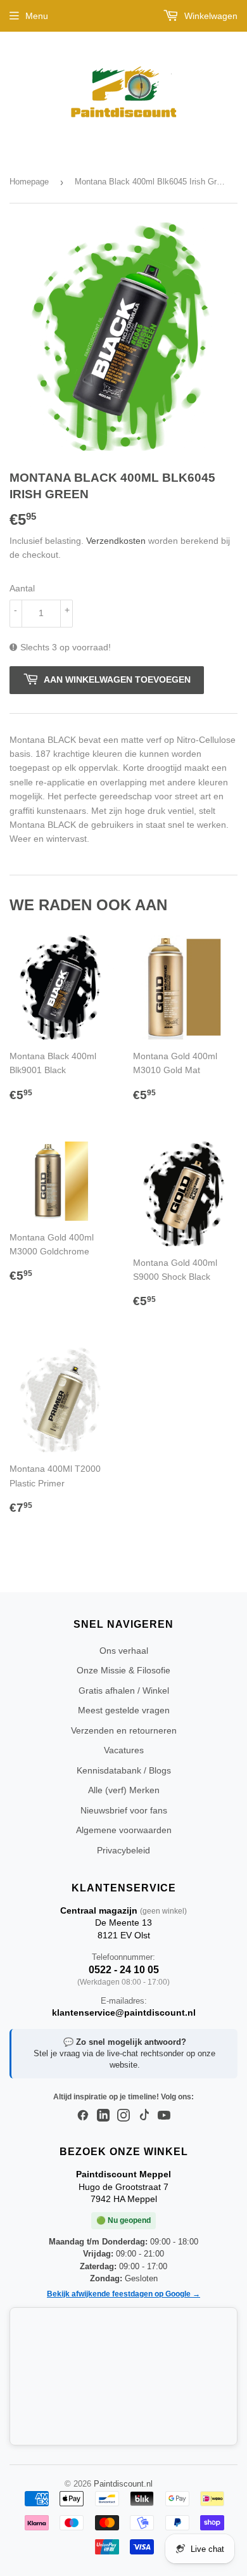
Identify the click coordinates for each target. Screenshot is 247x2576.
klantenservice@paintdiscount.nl (124, 2012)
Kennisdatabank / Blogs (124, 1770)
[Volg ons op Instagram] (123, 2116)
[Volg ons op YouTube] (164, 2116)
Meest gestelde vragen (124, 1710)
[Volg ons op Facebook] (83, 2116)
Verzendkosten (116, 541)
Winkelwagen (210, 16)
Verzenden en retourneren (124, 1730)
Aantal (22, 588)
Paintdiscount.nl (123, 2484)
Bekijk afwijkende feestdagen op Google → (123, 2294)
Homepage (29, 182)
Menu (37, 16)
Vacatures (124, 1750)
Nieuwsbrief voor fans (124, 1810)
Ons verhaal (124, 1651)
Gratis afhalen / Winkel (124, 1690)
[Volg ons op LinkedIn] (103, 2116)
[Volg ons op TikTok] (144, 2116)
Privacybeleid (123, 1850)
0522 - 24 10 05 (124, 1970)
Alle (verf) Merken (124, 1790)
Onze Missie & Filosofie (123, 1670)
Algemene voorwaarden (124, 1830)
